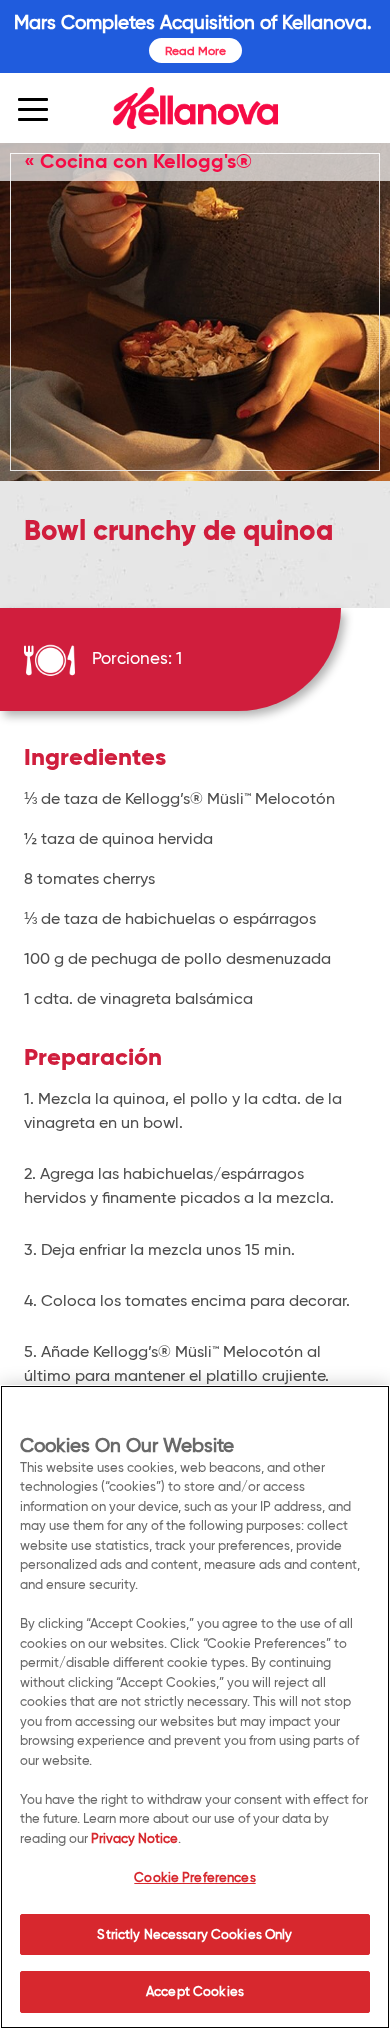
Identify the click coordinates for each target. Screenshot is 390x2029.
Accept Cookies (195, 1991)
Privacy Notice (134, 1838)
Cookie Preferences (194, 1877)
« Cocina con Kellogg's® (138, 161)
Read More (195, 50)
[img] (195, 108)
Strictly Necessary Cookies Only (194, 1934)
